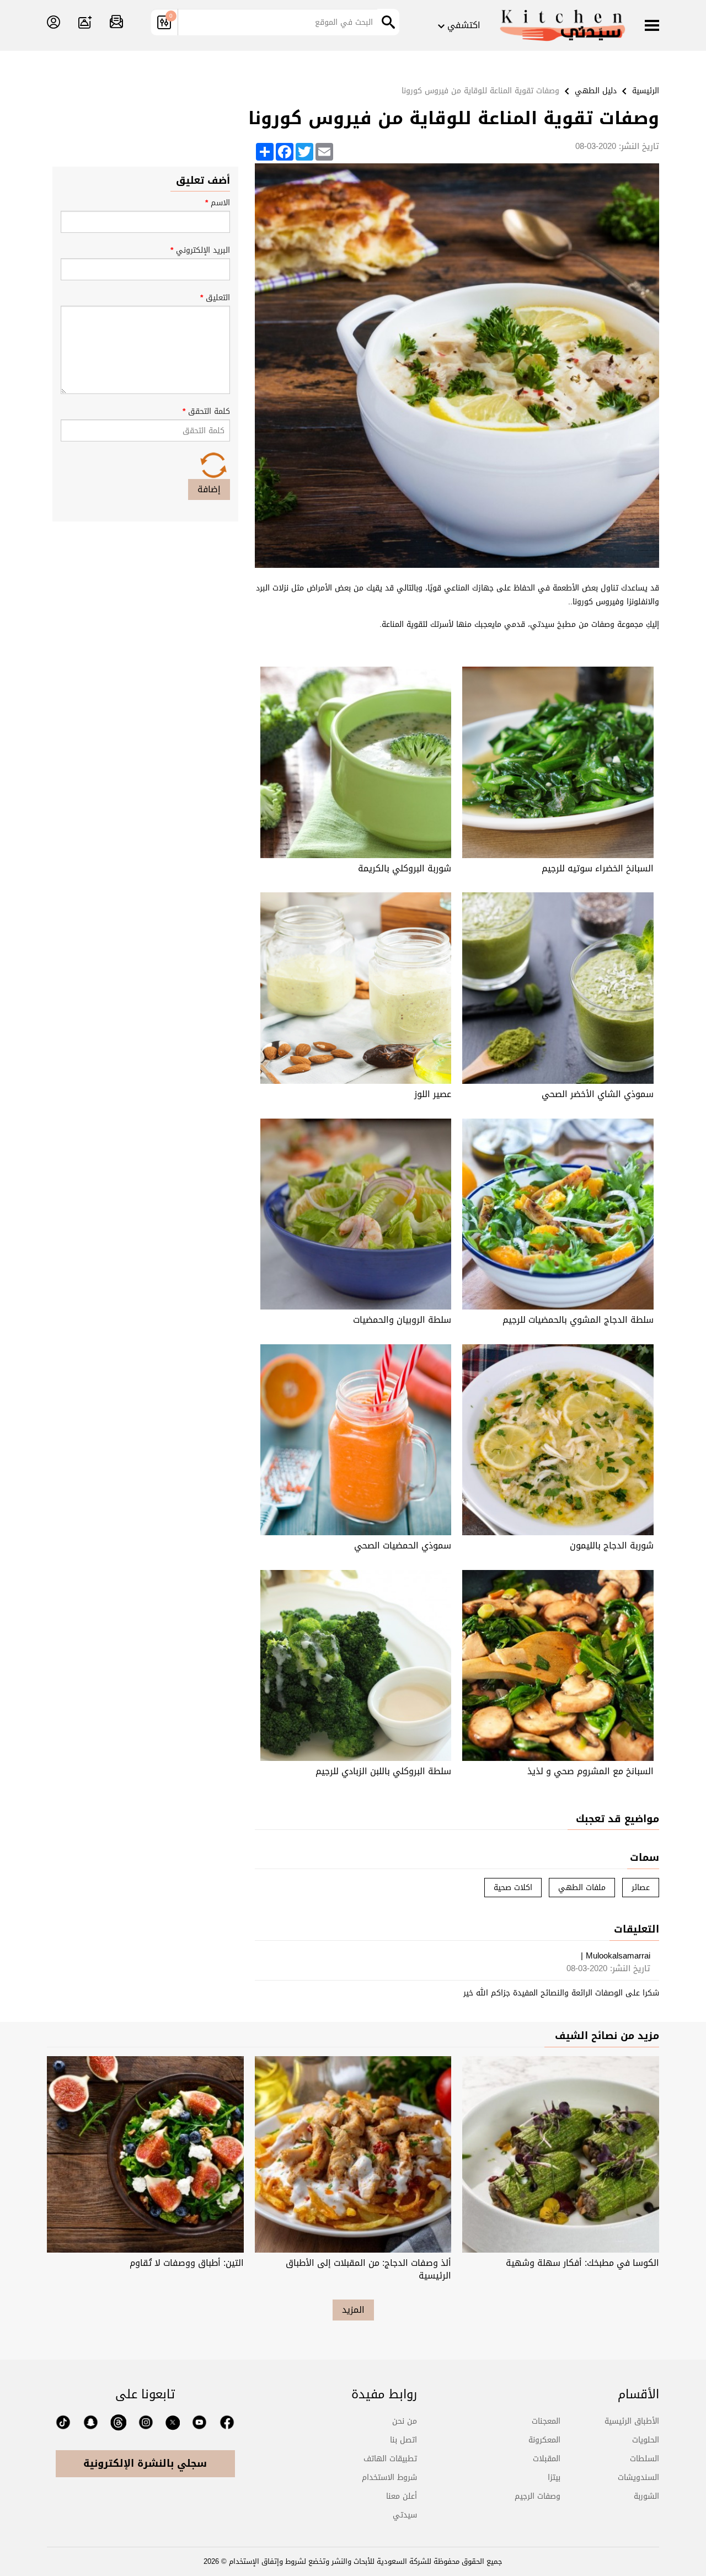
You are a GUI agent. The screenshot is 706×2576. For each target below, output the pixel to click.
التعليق (215, 298)
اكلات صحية (513, 1888)
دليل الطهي (596, 91)
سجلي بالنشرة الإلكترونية (145, 2463)
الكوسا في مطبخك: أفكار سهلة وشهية (582, 2263)
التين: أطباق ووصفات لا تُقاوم (187, 2263)
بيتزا (554, 2477)
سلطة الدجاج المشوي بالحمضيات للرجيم (578, 1320)
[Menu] (652, 26)
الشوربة (646, 2496)
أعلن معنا (402, 2496)
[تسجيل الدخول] (54, 23)
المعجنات (546, 2421)
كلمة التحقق (206, 411)
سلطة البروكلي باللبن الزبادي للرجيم (383, 1771)
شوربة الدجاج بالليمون (612, 1545)
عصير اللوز (433, 1094)
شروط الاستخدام (389, 2477)
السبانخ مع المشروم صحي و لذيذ (590, 1771)
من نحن (405, 2421)
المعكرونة (544, 2440)
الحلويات (646, 2440)
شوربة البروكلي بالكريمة (405, 868)
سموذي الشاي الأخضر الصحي (598, 1094)
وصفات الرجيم (537, 2496)
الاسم (218, 203)
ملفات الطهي (582, 1888)
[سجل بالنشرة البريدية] (116, 23)
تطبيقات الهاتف (390, 2459)
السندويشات (638, 2477)
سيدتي (405, 2515)
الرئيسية (646, 91)
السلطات (645, 2459)
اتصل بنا (403, 2440)
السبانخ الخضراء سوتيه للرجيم (598, 868)
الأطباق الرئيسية (632, 2421)
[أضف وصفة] (85, 23)
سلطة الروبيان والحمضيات (402, 1320)
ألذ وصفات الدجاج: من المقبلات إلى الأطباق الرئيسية (368, 2269)
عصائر (641, 1888)
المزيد (353, 2310)
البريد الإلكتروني (200, 250)
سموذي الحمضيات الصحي (403, 1545)
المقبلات (547, 2459)
